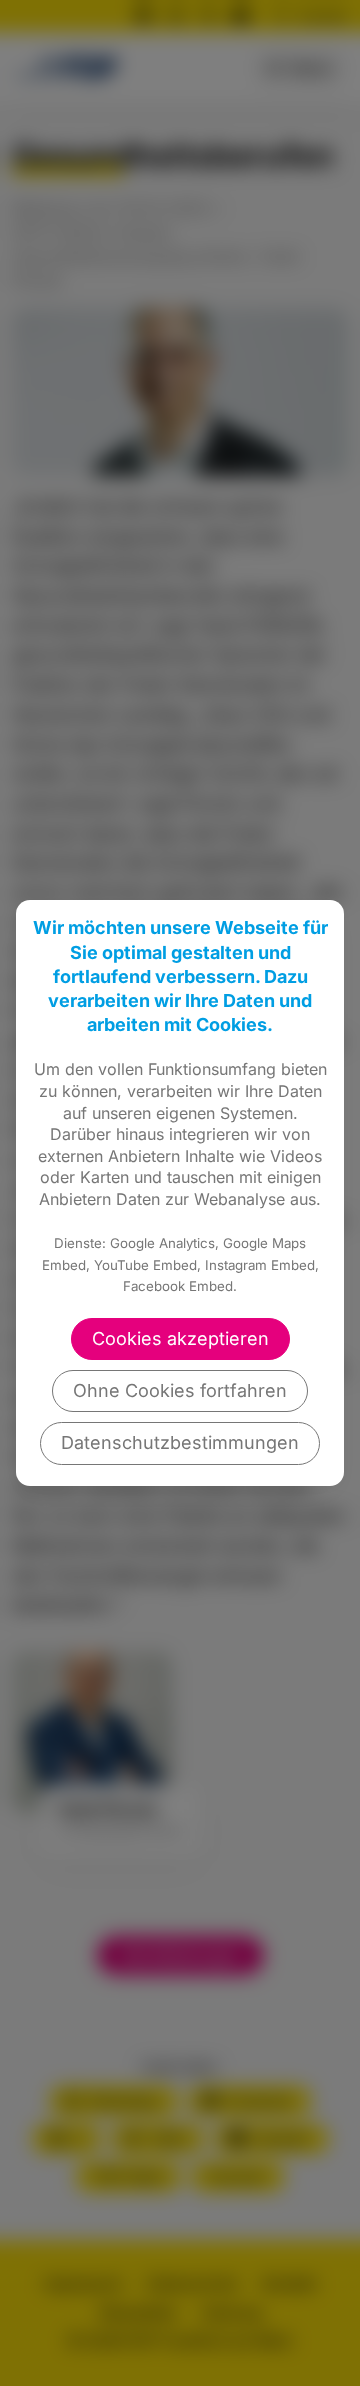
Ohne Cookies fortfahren (180, 1390)
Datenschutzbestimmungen (180, 1442)
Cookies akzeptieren (180, 1338)
